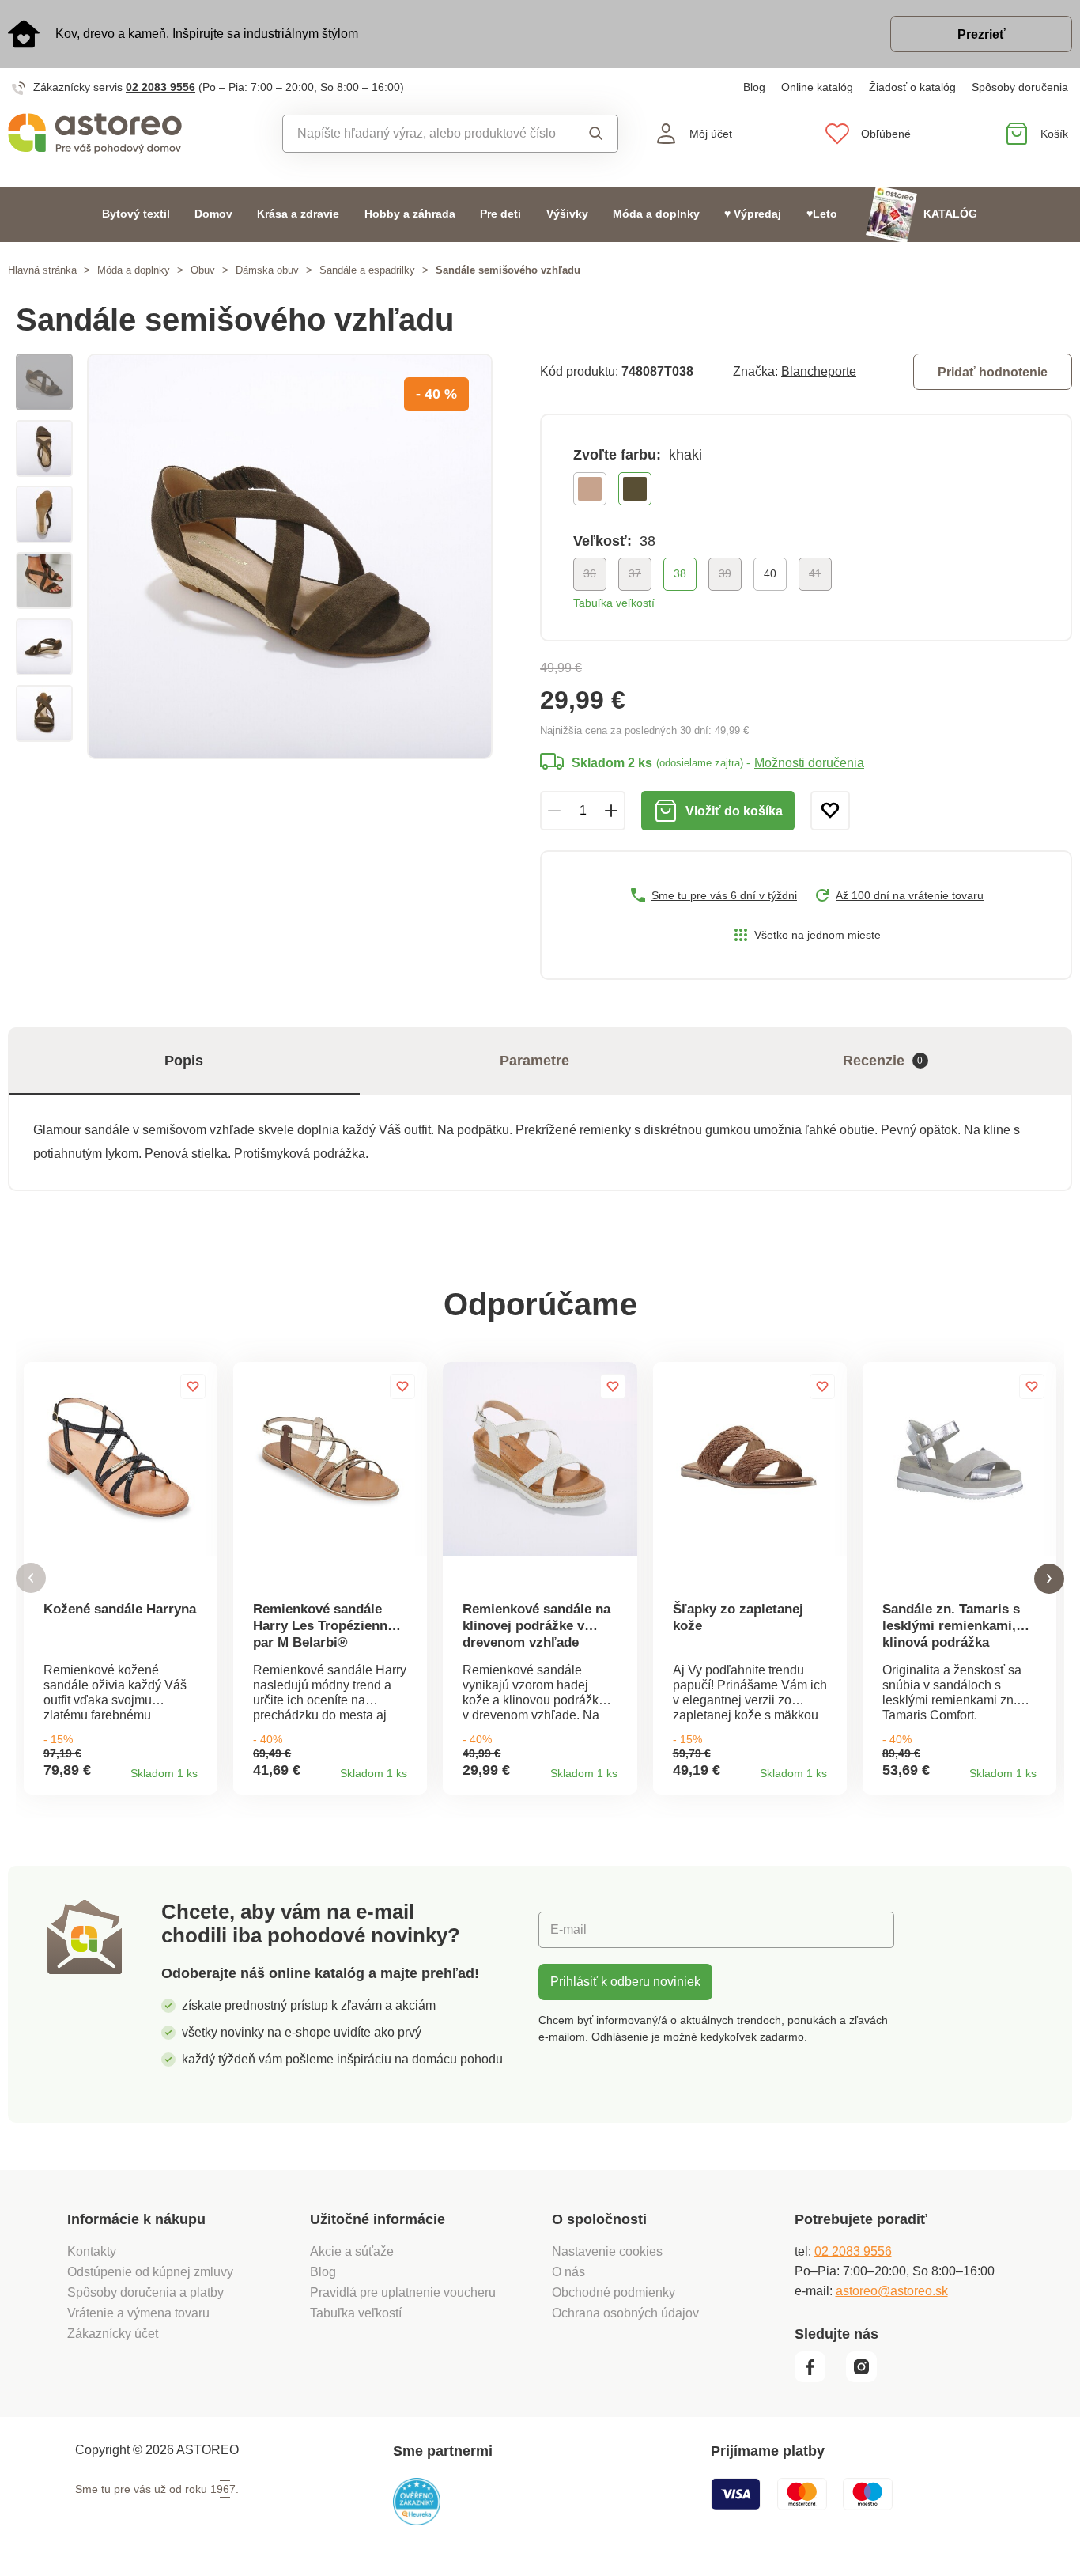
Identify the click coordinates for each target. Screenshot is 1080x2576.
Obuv (203, 270)
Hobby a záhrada (410, 214)
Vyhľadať (592, 134)
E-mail (568, 1929)
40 (770, 573)
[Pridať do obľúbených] (830, 811)
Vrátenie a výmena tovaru (138, 2313)
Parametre (534, 1061)
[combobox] (425, 134)
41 (815, 573)
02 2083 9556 (160, 87)
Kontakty (92, 2251)
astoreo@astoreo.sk (892, 2291)
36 (590, 573)
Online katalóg (817, 87)
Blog (754, 87)
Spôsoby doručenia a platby (145, 2292)
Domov (213, 214)
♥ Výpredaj (753, 214)
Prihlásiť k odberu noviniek (625, 1982)
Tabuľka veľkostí (614, 603)
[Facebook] (819, 2378)
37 (635, 573)
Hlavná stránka (42, 270)
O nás (568, 2272)
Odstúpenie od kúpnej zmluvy (150, 2272)
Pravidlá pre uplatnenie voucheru (403, 2292)
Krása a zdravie (298, 214)
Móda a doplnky (656, 214)
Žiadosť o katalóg (912, 87)
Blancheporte (819, 371)
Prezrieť (982, 34)
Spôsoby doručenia (1020, 87)
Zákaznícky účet (113, 2334)
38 (680, 573)
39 (725, 573)
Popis (184, 1061)
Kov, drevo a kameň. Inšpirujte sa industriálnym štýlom (207, 34)
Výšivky (567, 214)
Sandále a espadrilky (367, 270)
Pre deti (500, 214)
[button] (31, 1578)
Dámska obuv (267, 270)
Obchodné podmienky (614, 2292)
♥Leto (822, 214)
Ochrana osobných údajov (625, 2313)
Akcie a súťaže (352, 2251)
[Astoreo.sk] (135, 134)
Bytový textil (136, 214)
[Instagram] (867, 2378)
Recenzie (883, 1061)
